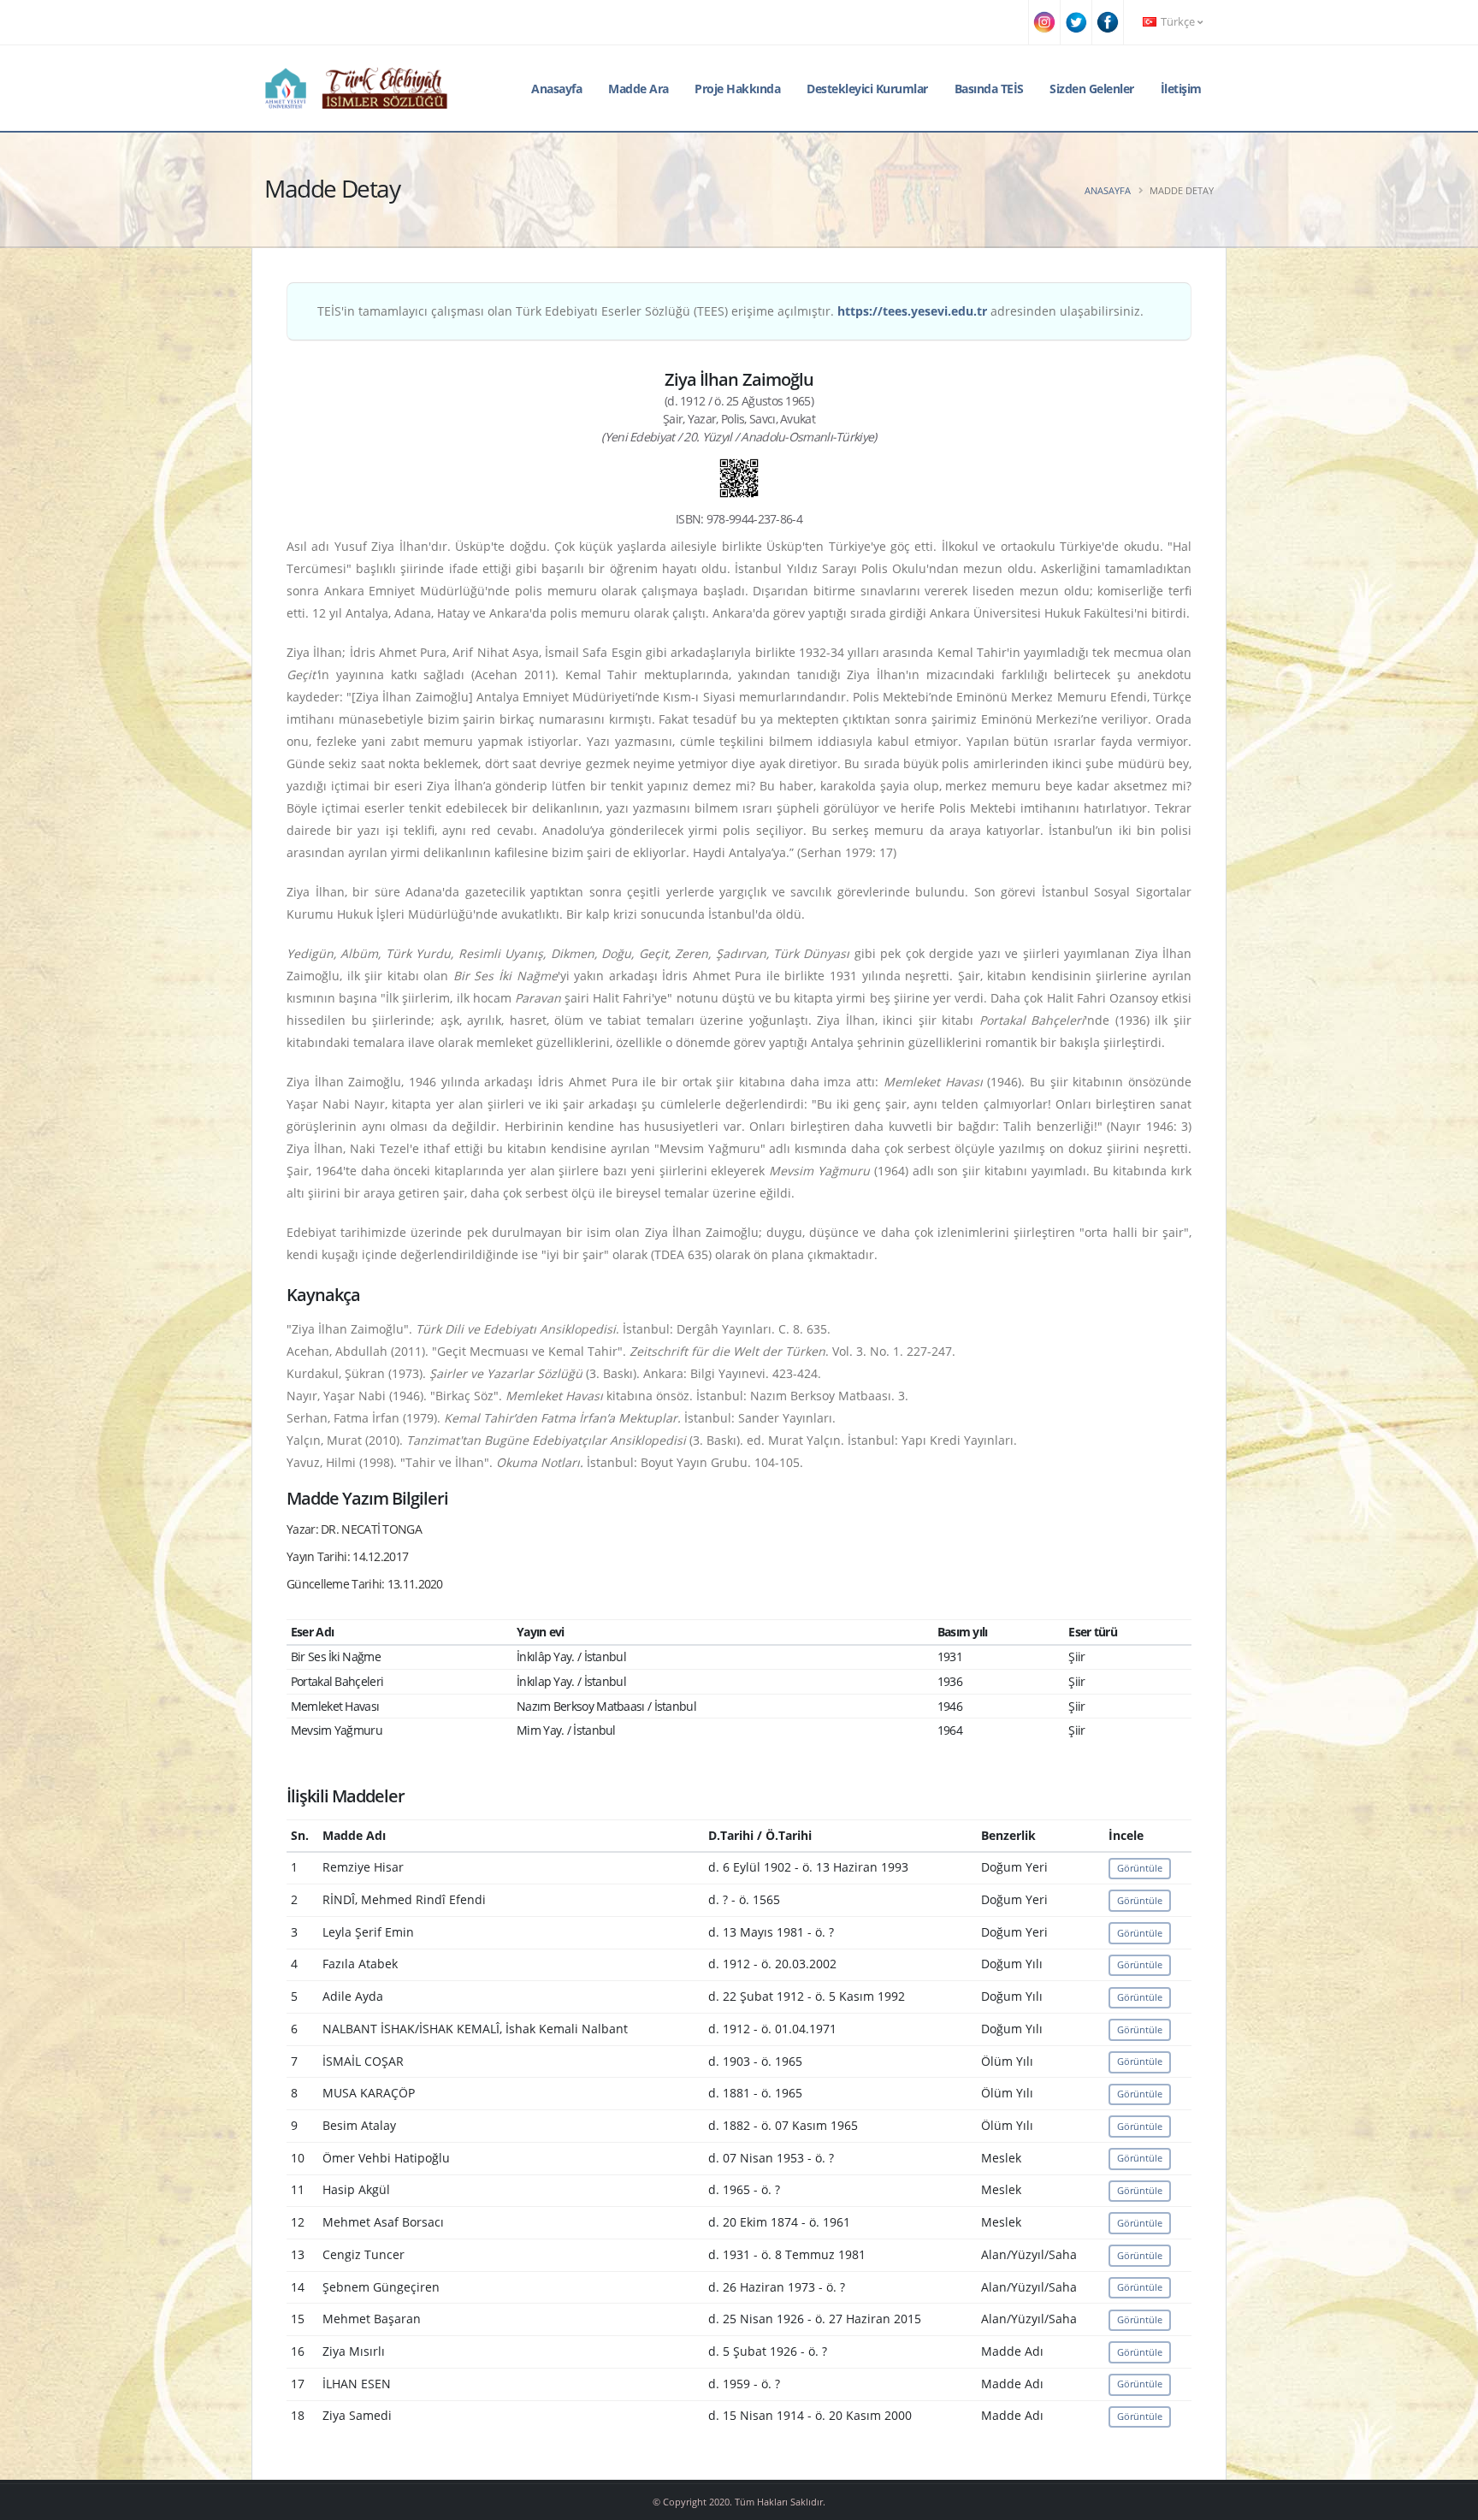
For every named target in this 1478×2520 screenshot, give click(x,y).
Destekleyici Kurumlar (867, 89)
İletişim (1181, 89)
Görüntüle (1140, 1868)
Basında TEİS (989, 89)
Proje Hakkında (737, 89)
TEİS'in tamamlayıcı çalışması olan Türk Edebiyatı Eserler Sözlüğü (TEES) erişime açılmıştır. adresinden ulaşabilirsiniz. (730, 311)
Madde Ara (638, 89)
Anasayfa (556, 89)
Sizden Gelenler (1092, 89)
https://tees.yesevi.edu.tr (912, 311)
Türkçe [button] (1178, 22)
